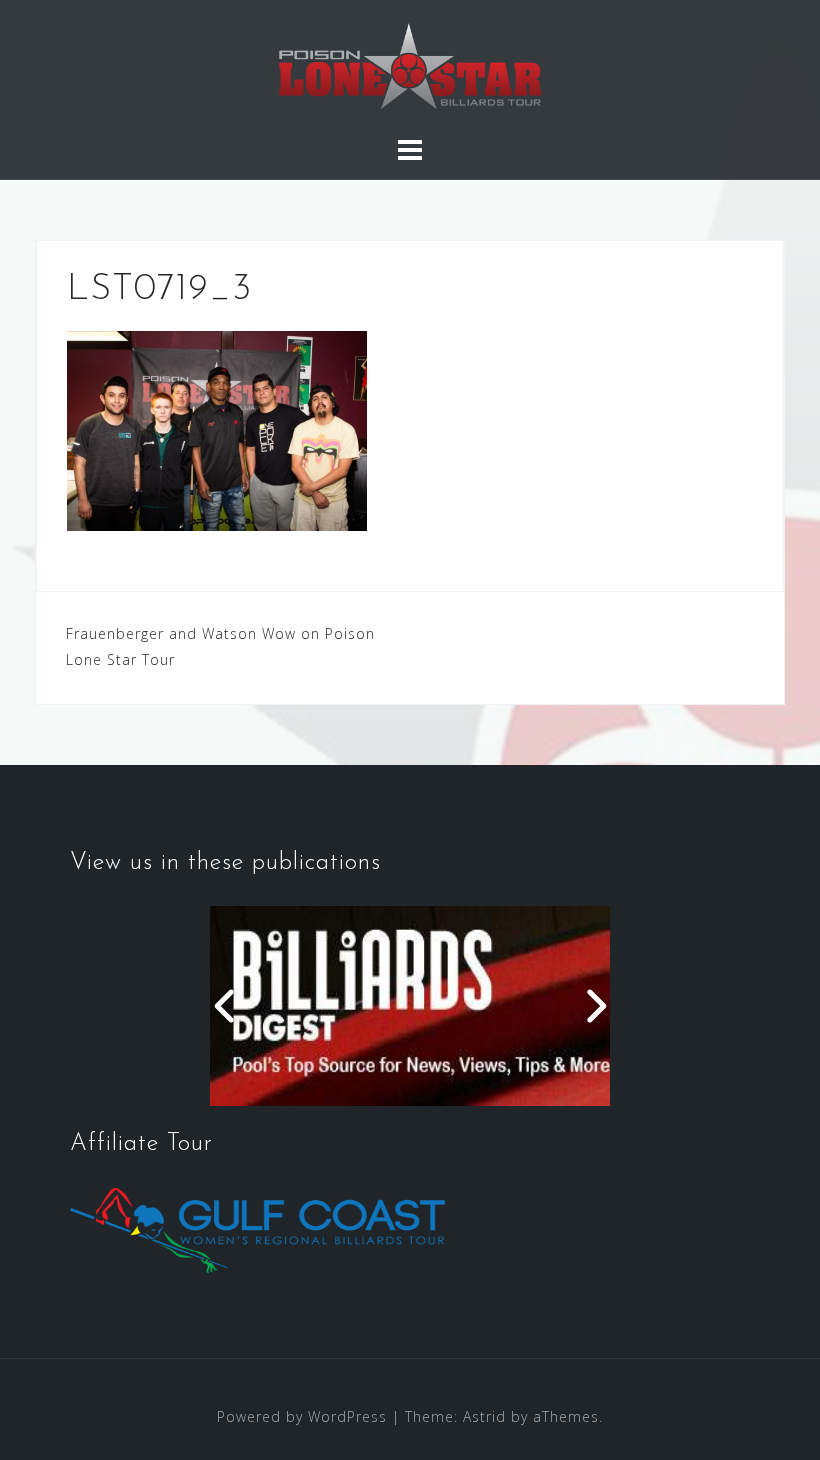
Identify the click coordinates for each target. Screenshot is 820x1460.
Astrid (484, 1416)
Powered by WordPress (302, 1416)
